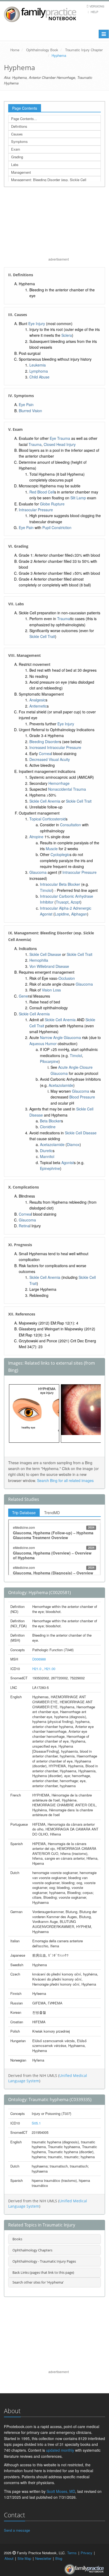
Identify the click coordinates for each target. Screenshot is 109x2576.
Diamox (73, 1144)
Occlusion (67, 978)
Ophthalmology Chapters (32, 2250)
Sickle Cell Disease (45, 954)
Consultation (71, 825)
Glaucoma (38, 872)
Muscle (52, 849)
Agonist (68, 1163)
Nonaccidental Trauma (67, 789)
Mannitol (47, 1156)
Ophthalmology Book (42, 50)
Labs (15, 165)
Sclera (67, 335)
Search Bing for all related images (65, 1480)
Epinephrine (50, 1168)
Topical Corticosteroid (47, 819)
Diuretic (46, 1151)
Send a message (17, 2530)
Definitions (19, 126)
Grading (17, 157)
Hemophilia (39, 960)
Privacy (87, 2553)
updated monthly (60, 2450)
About (9, 2558)
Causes (17, 134)
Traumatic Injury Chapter (84, 50)
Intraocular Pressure (36, 510)
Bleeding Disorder (44, 742)
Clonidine (48, 1127)
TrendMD (52, 1513)
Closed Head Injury (60, 444)
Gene (23, 996)
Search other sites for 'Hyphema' (38, 2282)
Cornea (45, 753)
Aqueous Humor (43, 1044)
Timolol (46, 890)
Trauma (35, 444)
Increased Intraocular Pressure (55, 747)
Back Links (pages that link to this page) (43, 2272)
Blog (59, 2558)
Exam (16, 149)
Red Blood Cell (42, 492)
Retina (24, 1226)
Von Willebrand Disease (49, 966)
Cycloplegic (60, 854)
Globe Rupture (52, 504)
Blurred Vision (30, 411)
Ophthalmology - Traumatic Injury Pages (44, 2261)
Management (21, 172)
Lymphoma (39, 371)
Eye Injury (37, 323)
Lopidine (62, 914)
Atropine (36, 837)
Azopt (75, 902)
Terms (72, 2553)
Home (15, 50)
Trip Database (24, 1513)
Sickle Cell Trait (42, 636)
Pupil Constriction (57, 527)
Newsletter (43, 2558)
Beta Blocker (51, 1121)
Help (94, 12)
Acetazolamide (61, 1085)
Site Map (24, 2558)
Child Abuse (39, 377)
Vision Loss (51, 990)
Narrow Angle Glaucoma (60, 1037)
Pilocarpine (49, 1061)
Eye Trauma (60, 438)
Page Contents (25, 108)
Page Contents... (24, 119)
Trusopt (62, 902)
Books (17, 2239)
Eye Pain (26, 405)
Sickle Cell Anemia (45, 801)
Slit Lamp (78, 498)
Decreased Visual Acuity (50, 759)
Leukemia (38, 365)
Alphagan (79, 914)
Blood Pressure (82, 1097)
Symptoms (19, 141)
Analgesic (37, 700)
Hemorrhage (59, 783)
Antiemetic (38, 706)
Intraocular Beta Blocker (60, 884)
